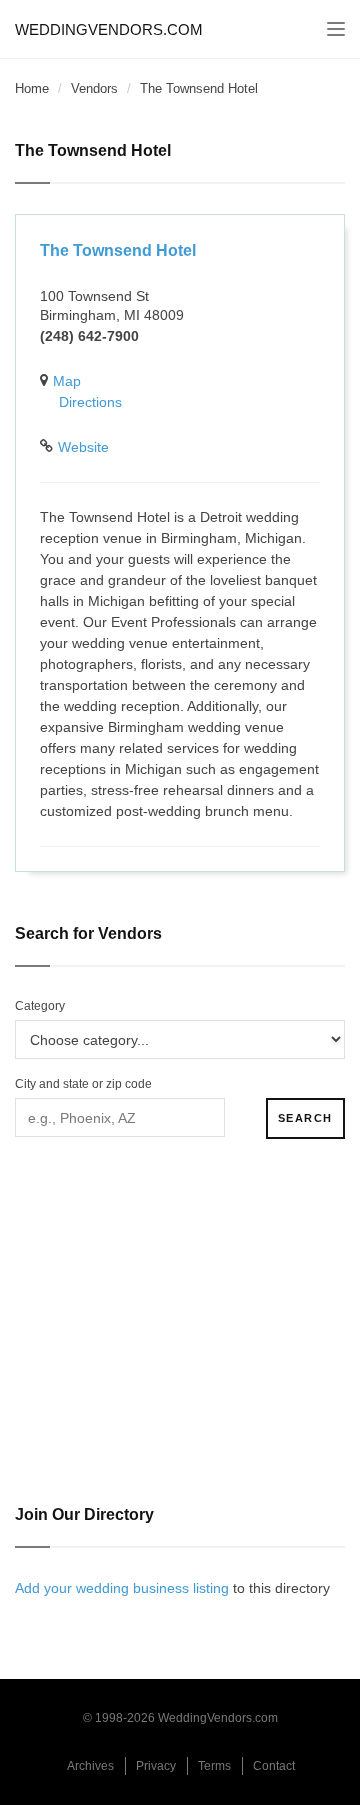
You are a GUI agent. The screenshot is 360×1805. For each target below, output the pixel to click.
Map (67, 381)
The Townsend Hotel (118, 250)
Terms (214, 1766)
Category (40, 1006)
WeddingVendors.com (109, 29)
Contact (274, 1766)
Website (83, 447)
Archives (90, 1766)
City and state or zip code (83, 1084)
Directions (90, 402)
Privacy (156, 1766)
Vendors (94, 88)
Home (32, 88)
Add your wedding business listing (122, 1588)
